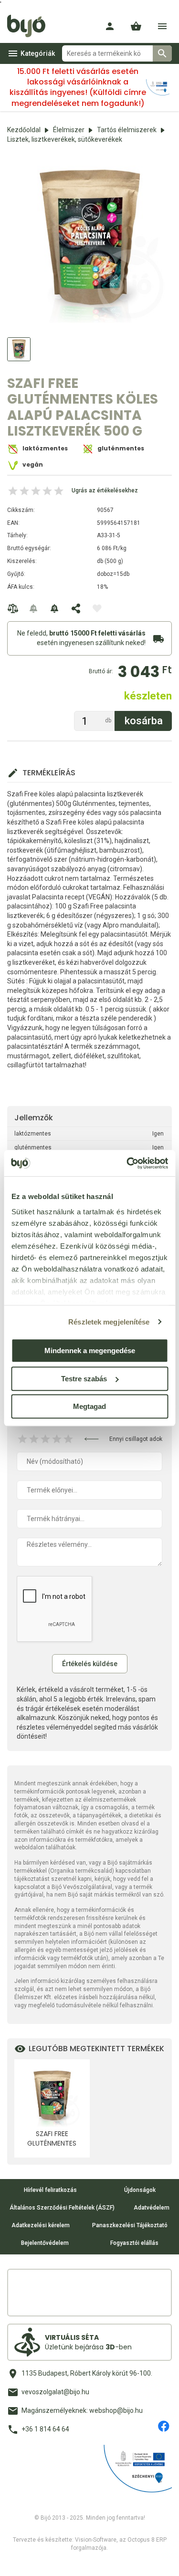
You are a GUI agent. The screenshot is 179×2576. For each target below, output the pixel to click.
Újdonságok (140, 2190)
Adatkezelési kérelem (41, 2225)
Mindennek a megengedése (90, 1351)
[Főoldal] (30, 26)
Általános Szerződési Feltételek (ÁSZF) (62, 2208)
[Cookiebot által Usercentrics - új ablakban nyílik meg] (127, 1163)
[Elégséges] (34, 1439)
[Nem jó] (22, 1439)
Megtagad (89, 1406)
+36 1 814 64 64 (45, 2429)
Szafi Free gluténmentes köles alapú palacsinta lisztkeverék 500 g (52, 2139)
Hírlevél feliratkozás (50, 2190)
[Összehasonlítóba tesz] (13, 608)
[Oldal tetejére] (16, 2560)
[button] (136, 26)
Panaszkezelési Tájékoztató (130, 2225)
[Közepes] (45, 1439)
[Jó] (57, 1439)
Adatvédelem (152, 2208)
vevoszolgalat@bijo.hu (55, 2392)
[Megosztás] (76, 608)
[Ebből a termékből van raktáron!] (34, 608)
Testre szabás (84, 1379)
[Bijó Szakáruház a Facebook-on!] (164, 2426)
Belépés (110, 26)
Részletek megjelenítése (109, 1322)
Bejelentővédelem (45, 2243)
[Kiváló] (68, 1439)
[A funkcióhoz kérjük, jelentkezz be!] (97, 608)
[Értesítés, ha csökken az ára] (55, 608)
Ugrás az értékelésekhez (105, 490)
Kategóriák (38, 53)
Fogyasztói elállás (134, 2243)
